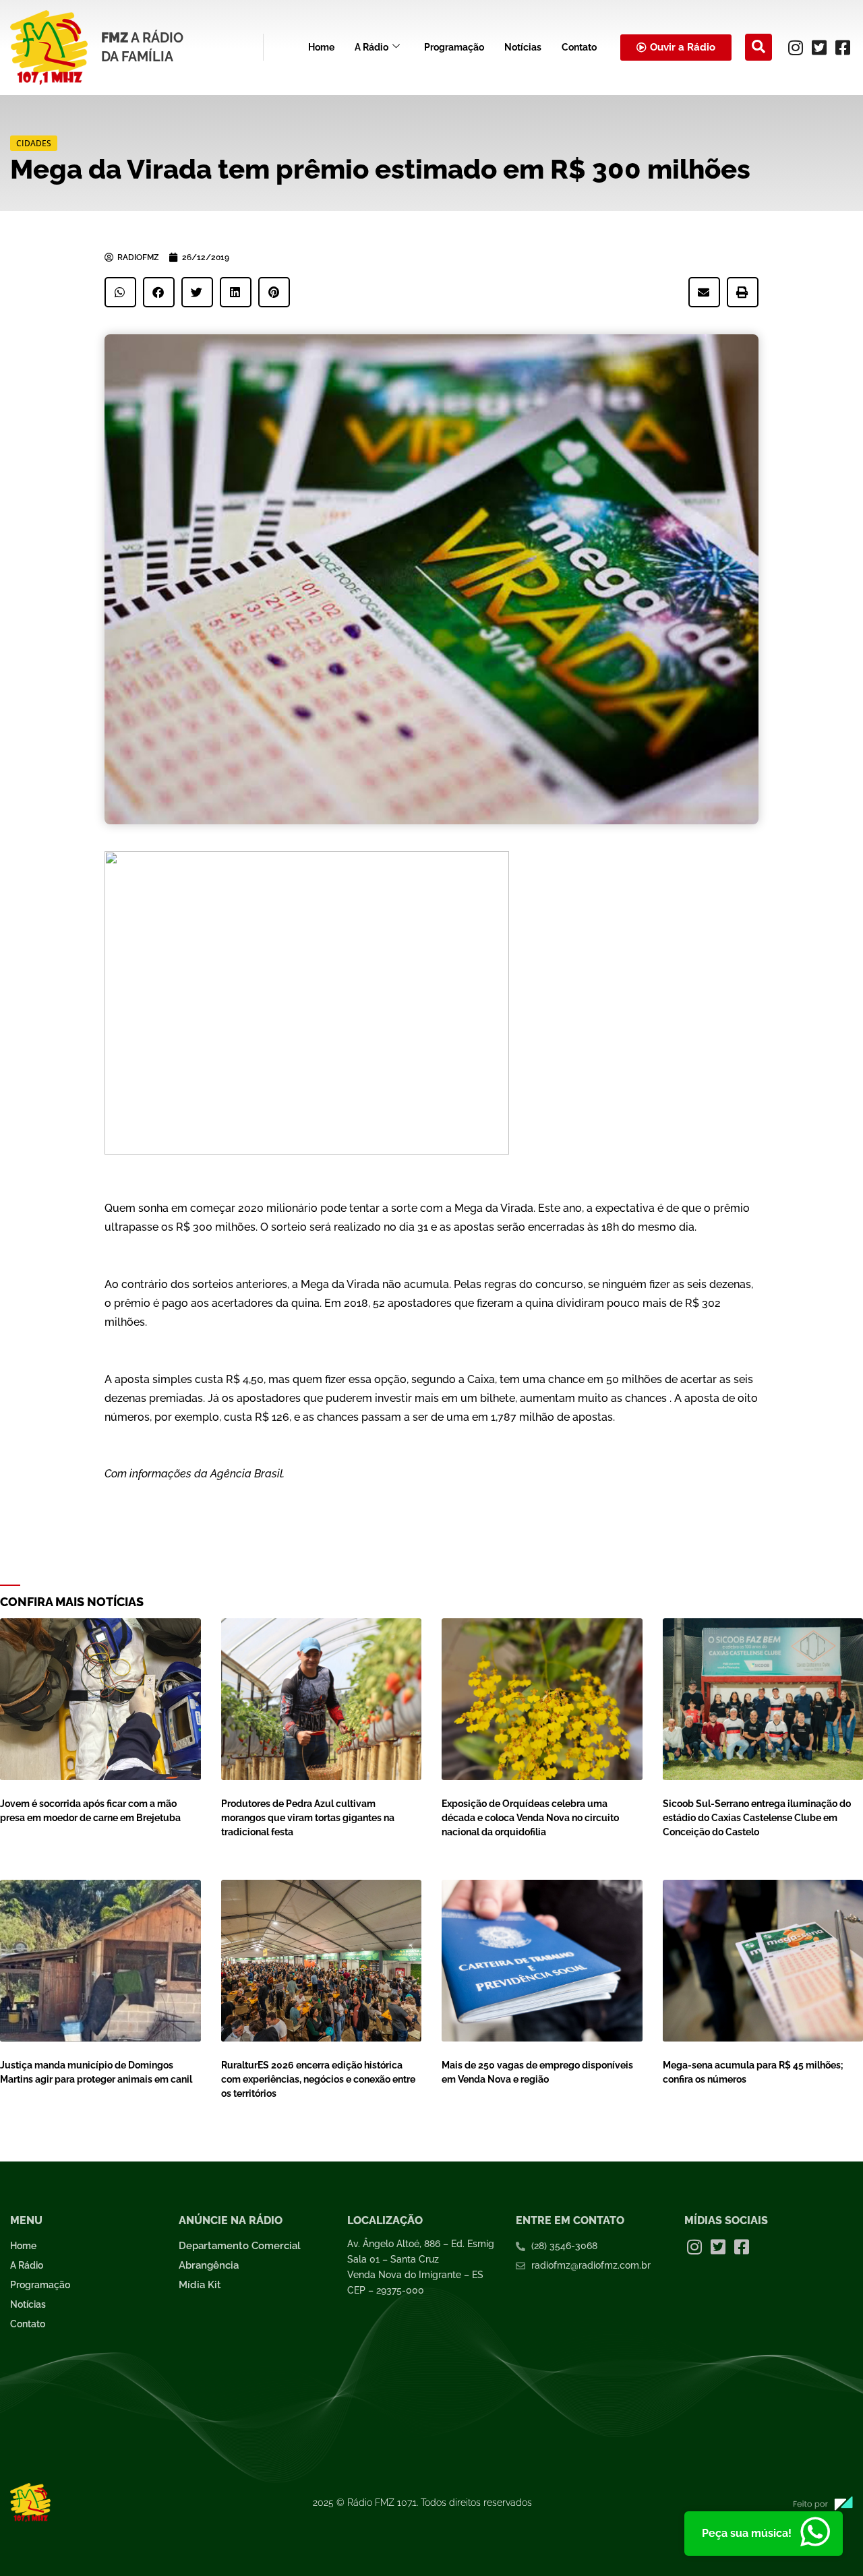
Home (321, 47)
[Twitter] (819, 47)
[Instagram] (796, 47)
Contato (579, 47)
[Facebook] (843, 47)
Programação (454, 47)
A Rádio (371, 47)
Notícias (523, 47)
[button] (758, 47)
